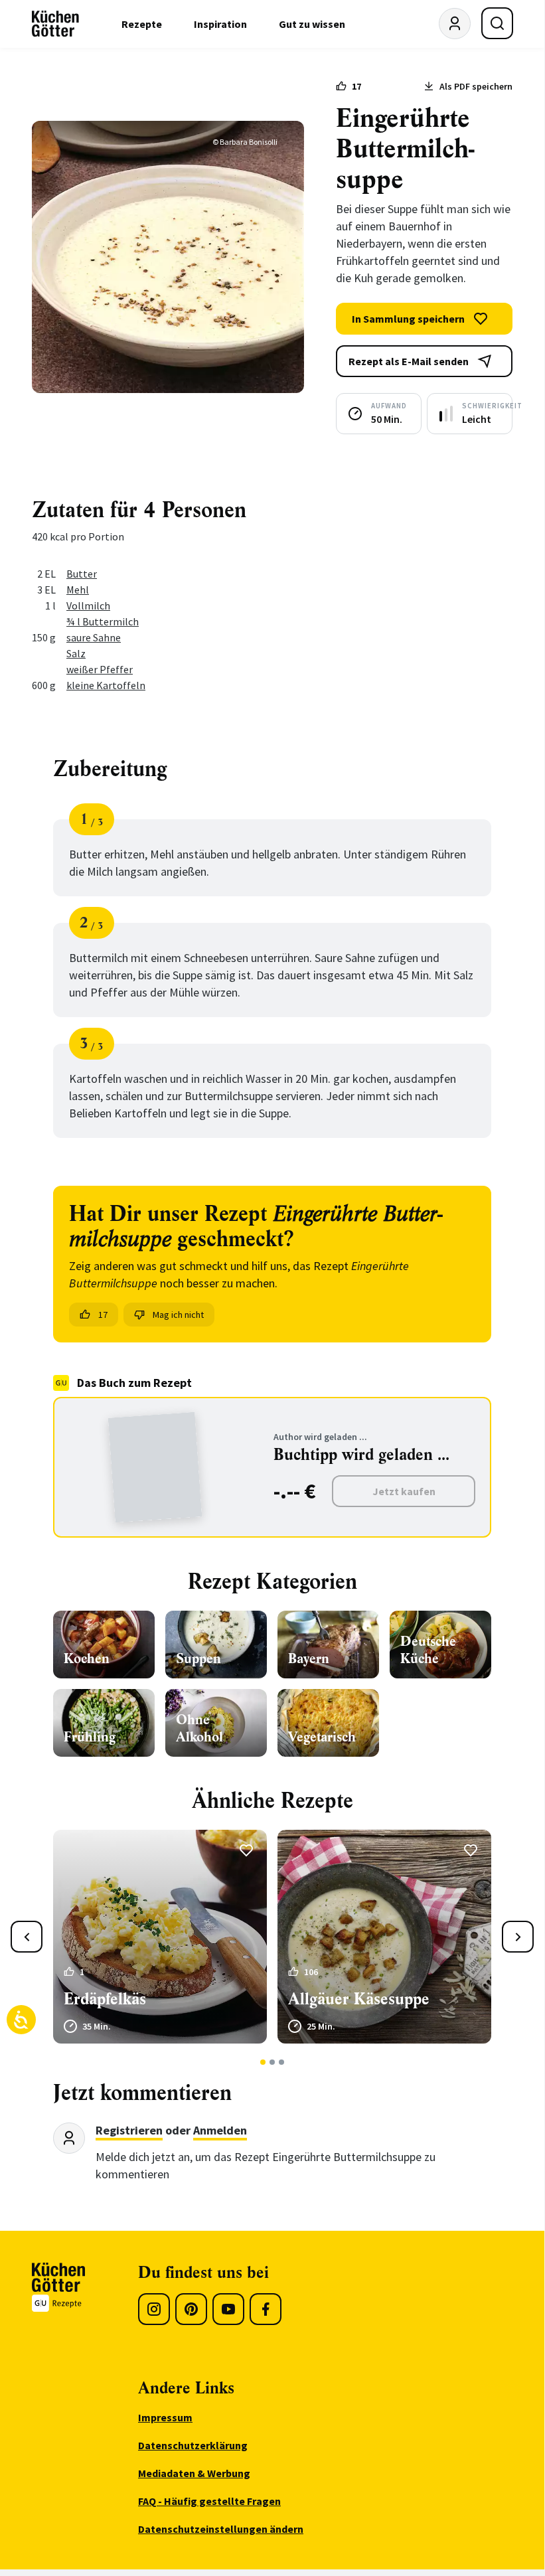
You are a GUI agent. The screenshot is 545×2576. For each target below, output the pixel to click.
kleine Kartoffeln (106, 685)
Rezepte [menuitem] (142, 24)
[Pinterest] (191, 2309)
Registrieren (129, 2130)
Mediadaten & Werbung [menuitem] (194, 2473)
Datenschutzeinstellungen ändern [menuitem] (221, 2529)
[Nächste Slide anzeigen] (518, 1937)
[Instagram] (154, 2309)
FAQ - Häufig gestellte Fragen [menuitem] (209, 2501)
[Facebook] (266, 2309)
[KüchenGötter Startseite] (55, 24)
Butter (82, 574)
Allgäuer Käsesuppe (359, 1999)
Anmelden (220, 2130)
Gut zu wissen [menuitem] (312, 24)
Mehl (78, 590)
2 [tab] (272, 2062)
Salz (76, 653)
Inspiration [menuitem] (220, 24)
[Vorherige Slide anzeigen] (27, 1937)
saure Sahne (94, 637)
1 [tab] (263, 2062)
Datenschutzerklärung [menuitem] (193, 2445)
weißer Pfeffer (100, 669)
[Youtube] (228, 2309)
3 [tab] (282, 2062)
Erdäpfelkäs (105, 1999)
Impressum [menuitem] (165, 2417)
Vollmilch (88, 605)
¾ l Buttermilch (103, 621)
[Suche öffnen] (497, 23)
